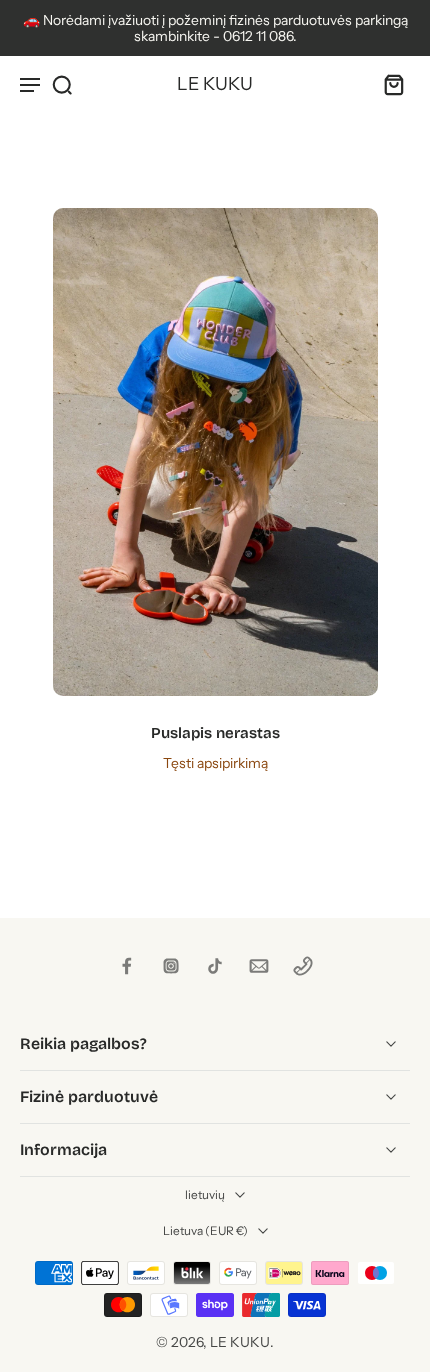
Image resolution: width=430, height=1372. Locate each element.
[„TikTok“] (215, 966)
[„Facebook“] (127, 966)
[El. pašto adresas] (259, 966)
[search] (62, 84)
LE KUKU (240, 1342)
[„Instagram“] (171, 966)
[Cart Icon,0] (388, 84)
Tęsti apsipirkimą (215, 763)
